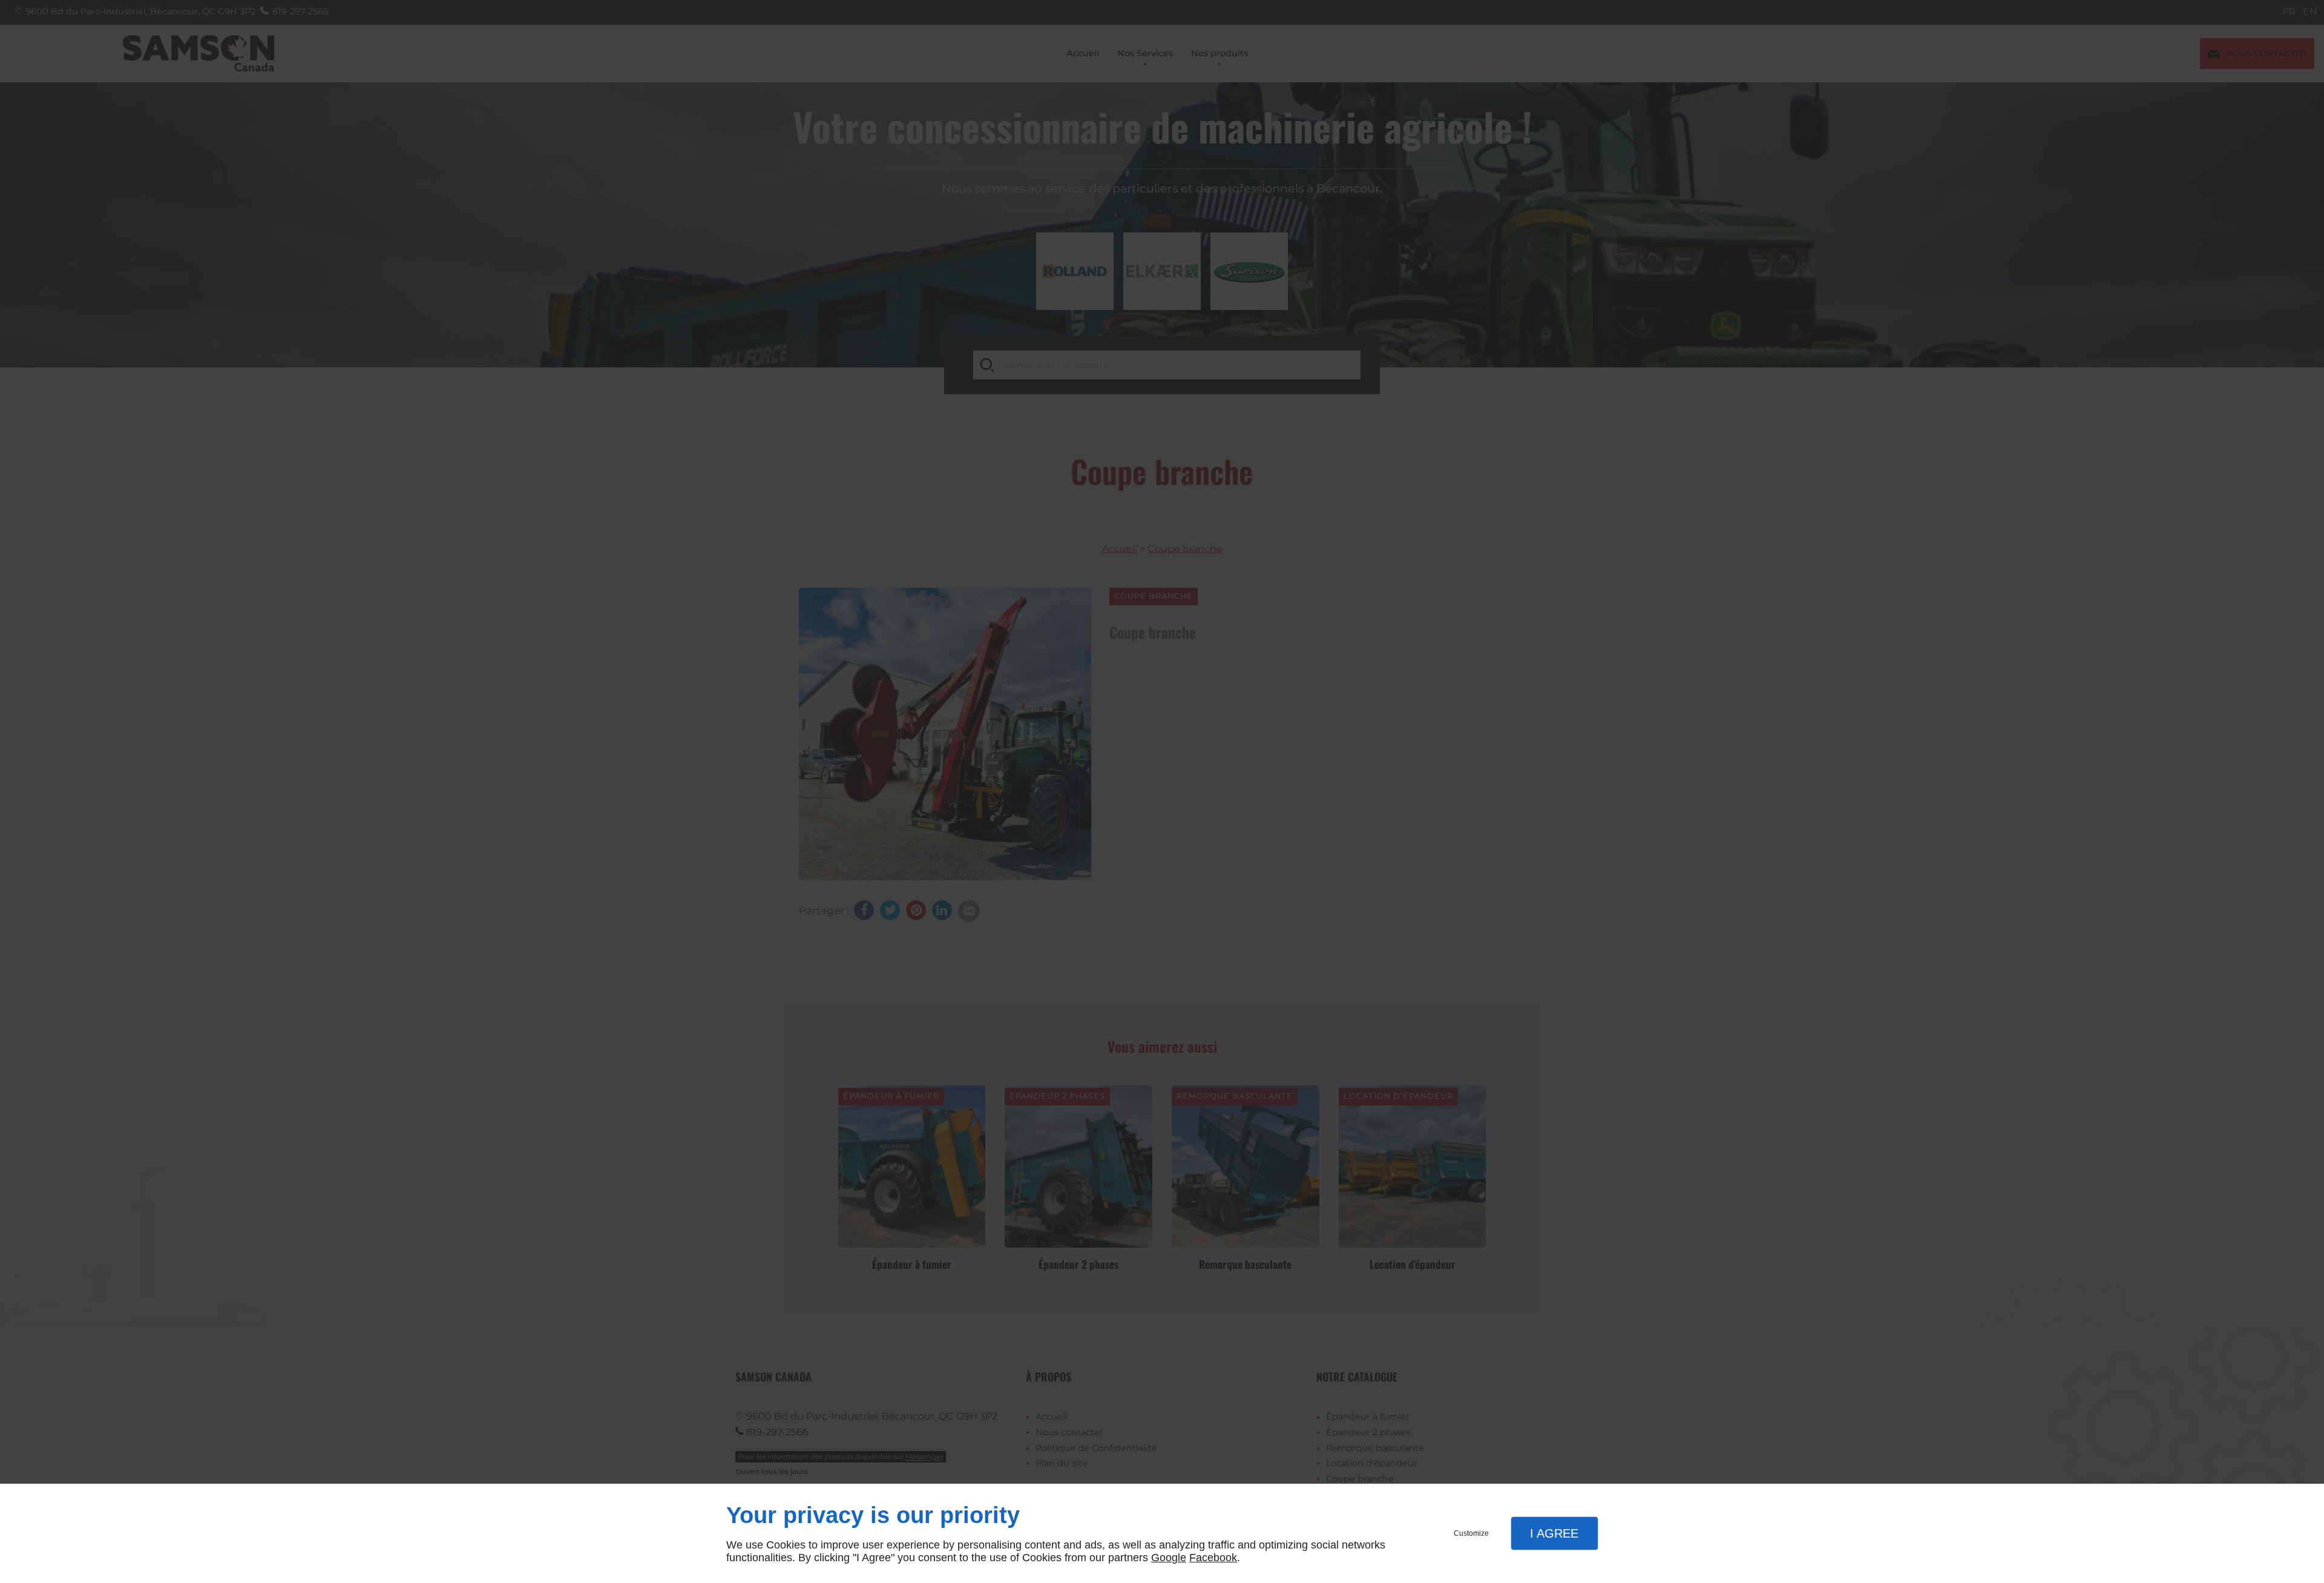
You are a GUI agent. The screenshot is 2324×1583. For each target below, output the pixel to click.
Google (1169, 1558)
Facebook (1213, 1558)
